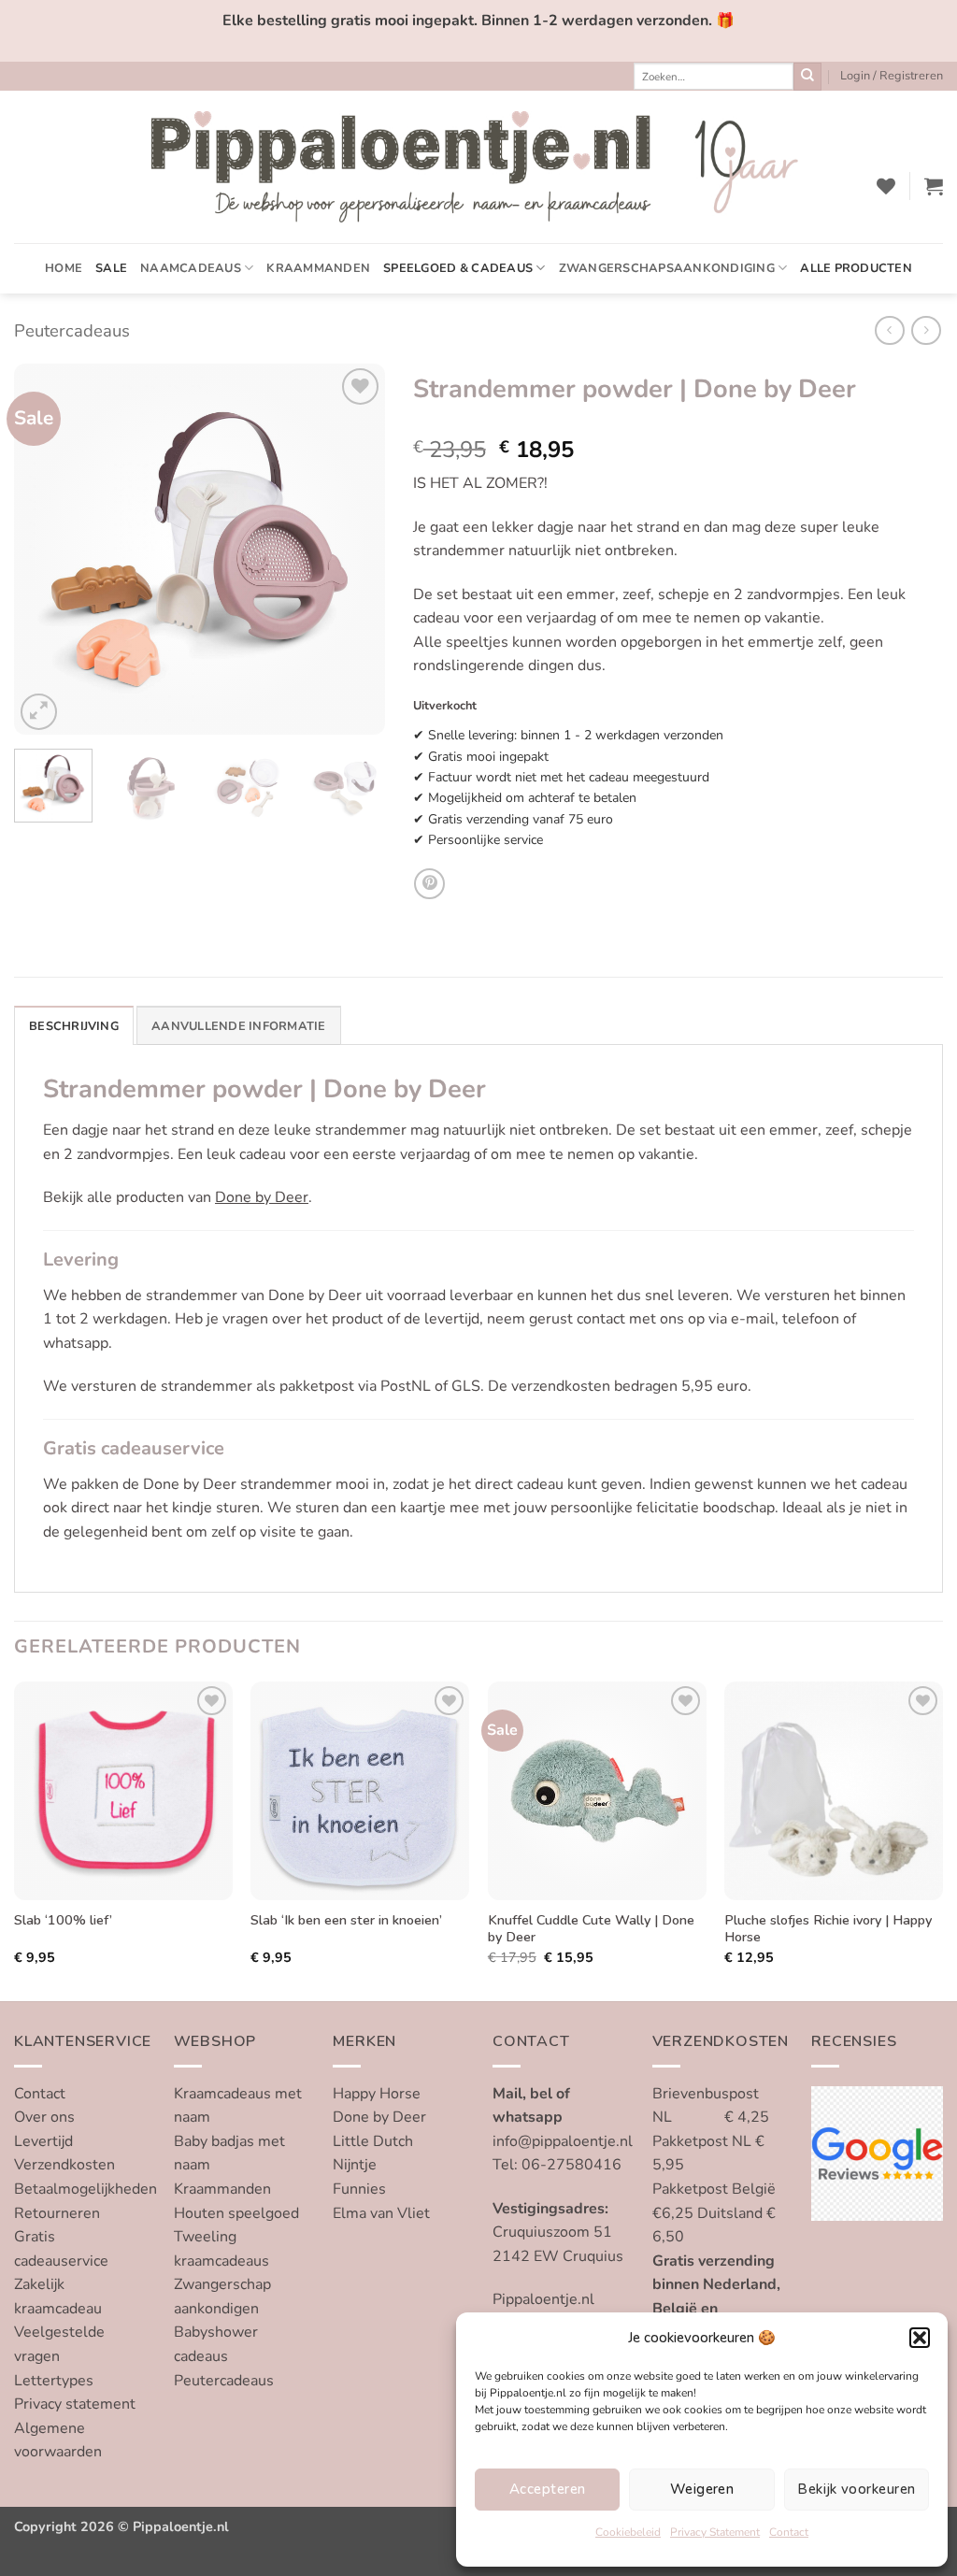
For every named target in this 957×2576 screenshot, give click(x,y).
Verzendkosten (64, 2165)
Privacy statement (75, 2404)
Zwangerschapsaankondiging (667, 268)
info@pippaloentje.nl (563, 2141)
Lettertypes (54, 2381)
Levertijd (43, 2141)
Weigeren (702, 2489)
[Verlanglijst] (886, 186)
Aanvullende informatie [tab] (239, 1026)
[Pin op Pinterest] (429, 884)
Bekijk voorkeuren (856, 2489)
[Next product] (889, 330)
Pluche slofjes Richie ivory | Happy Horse (828, 1929)
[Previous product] (926, 330)
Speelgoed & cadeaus (458, 268)
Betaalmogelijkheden (86, 2189)
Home (64, 268)
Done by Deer (262, 1197)
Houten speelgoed (236, 2213)
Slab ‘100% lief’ (63, 1920)
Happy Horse (377, 2094)
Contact (789, 2532)
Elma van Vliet (381, 2213)
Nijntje (355, 2165)
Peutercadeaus (72, 330)
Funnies (359, 2189)
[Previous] (45, 549)
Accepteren (548, 2489)
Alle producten (856, 268)
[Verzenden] (807, 77)
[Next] (354, 549)
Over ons (44, 2117)
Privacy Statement (715, 2532)
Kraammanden (318, 268)
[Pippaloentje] (478, 167)
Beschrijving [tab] (74, 1026)
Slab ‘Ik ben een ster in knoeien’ (346, 1920)
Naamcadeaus (191, 268)
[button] (920, 2338)
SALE (111, 268)
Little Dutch (373, 2141)
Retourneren (57, 2213)
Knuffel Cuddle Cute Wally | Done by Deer (591, 1929)
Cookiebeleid (628, 2532)
